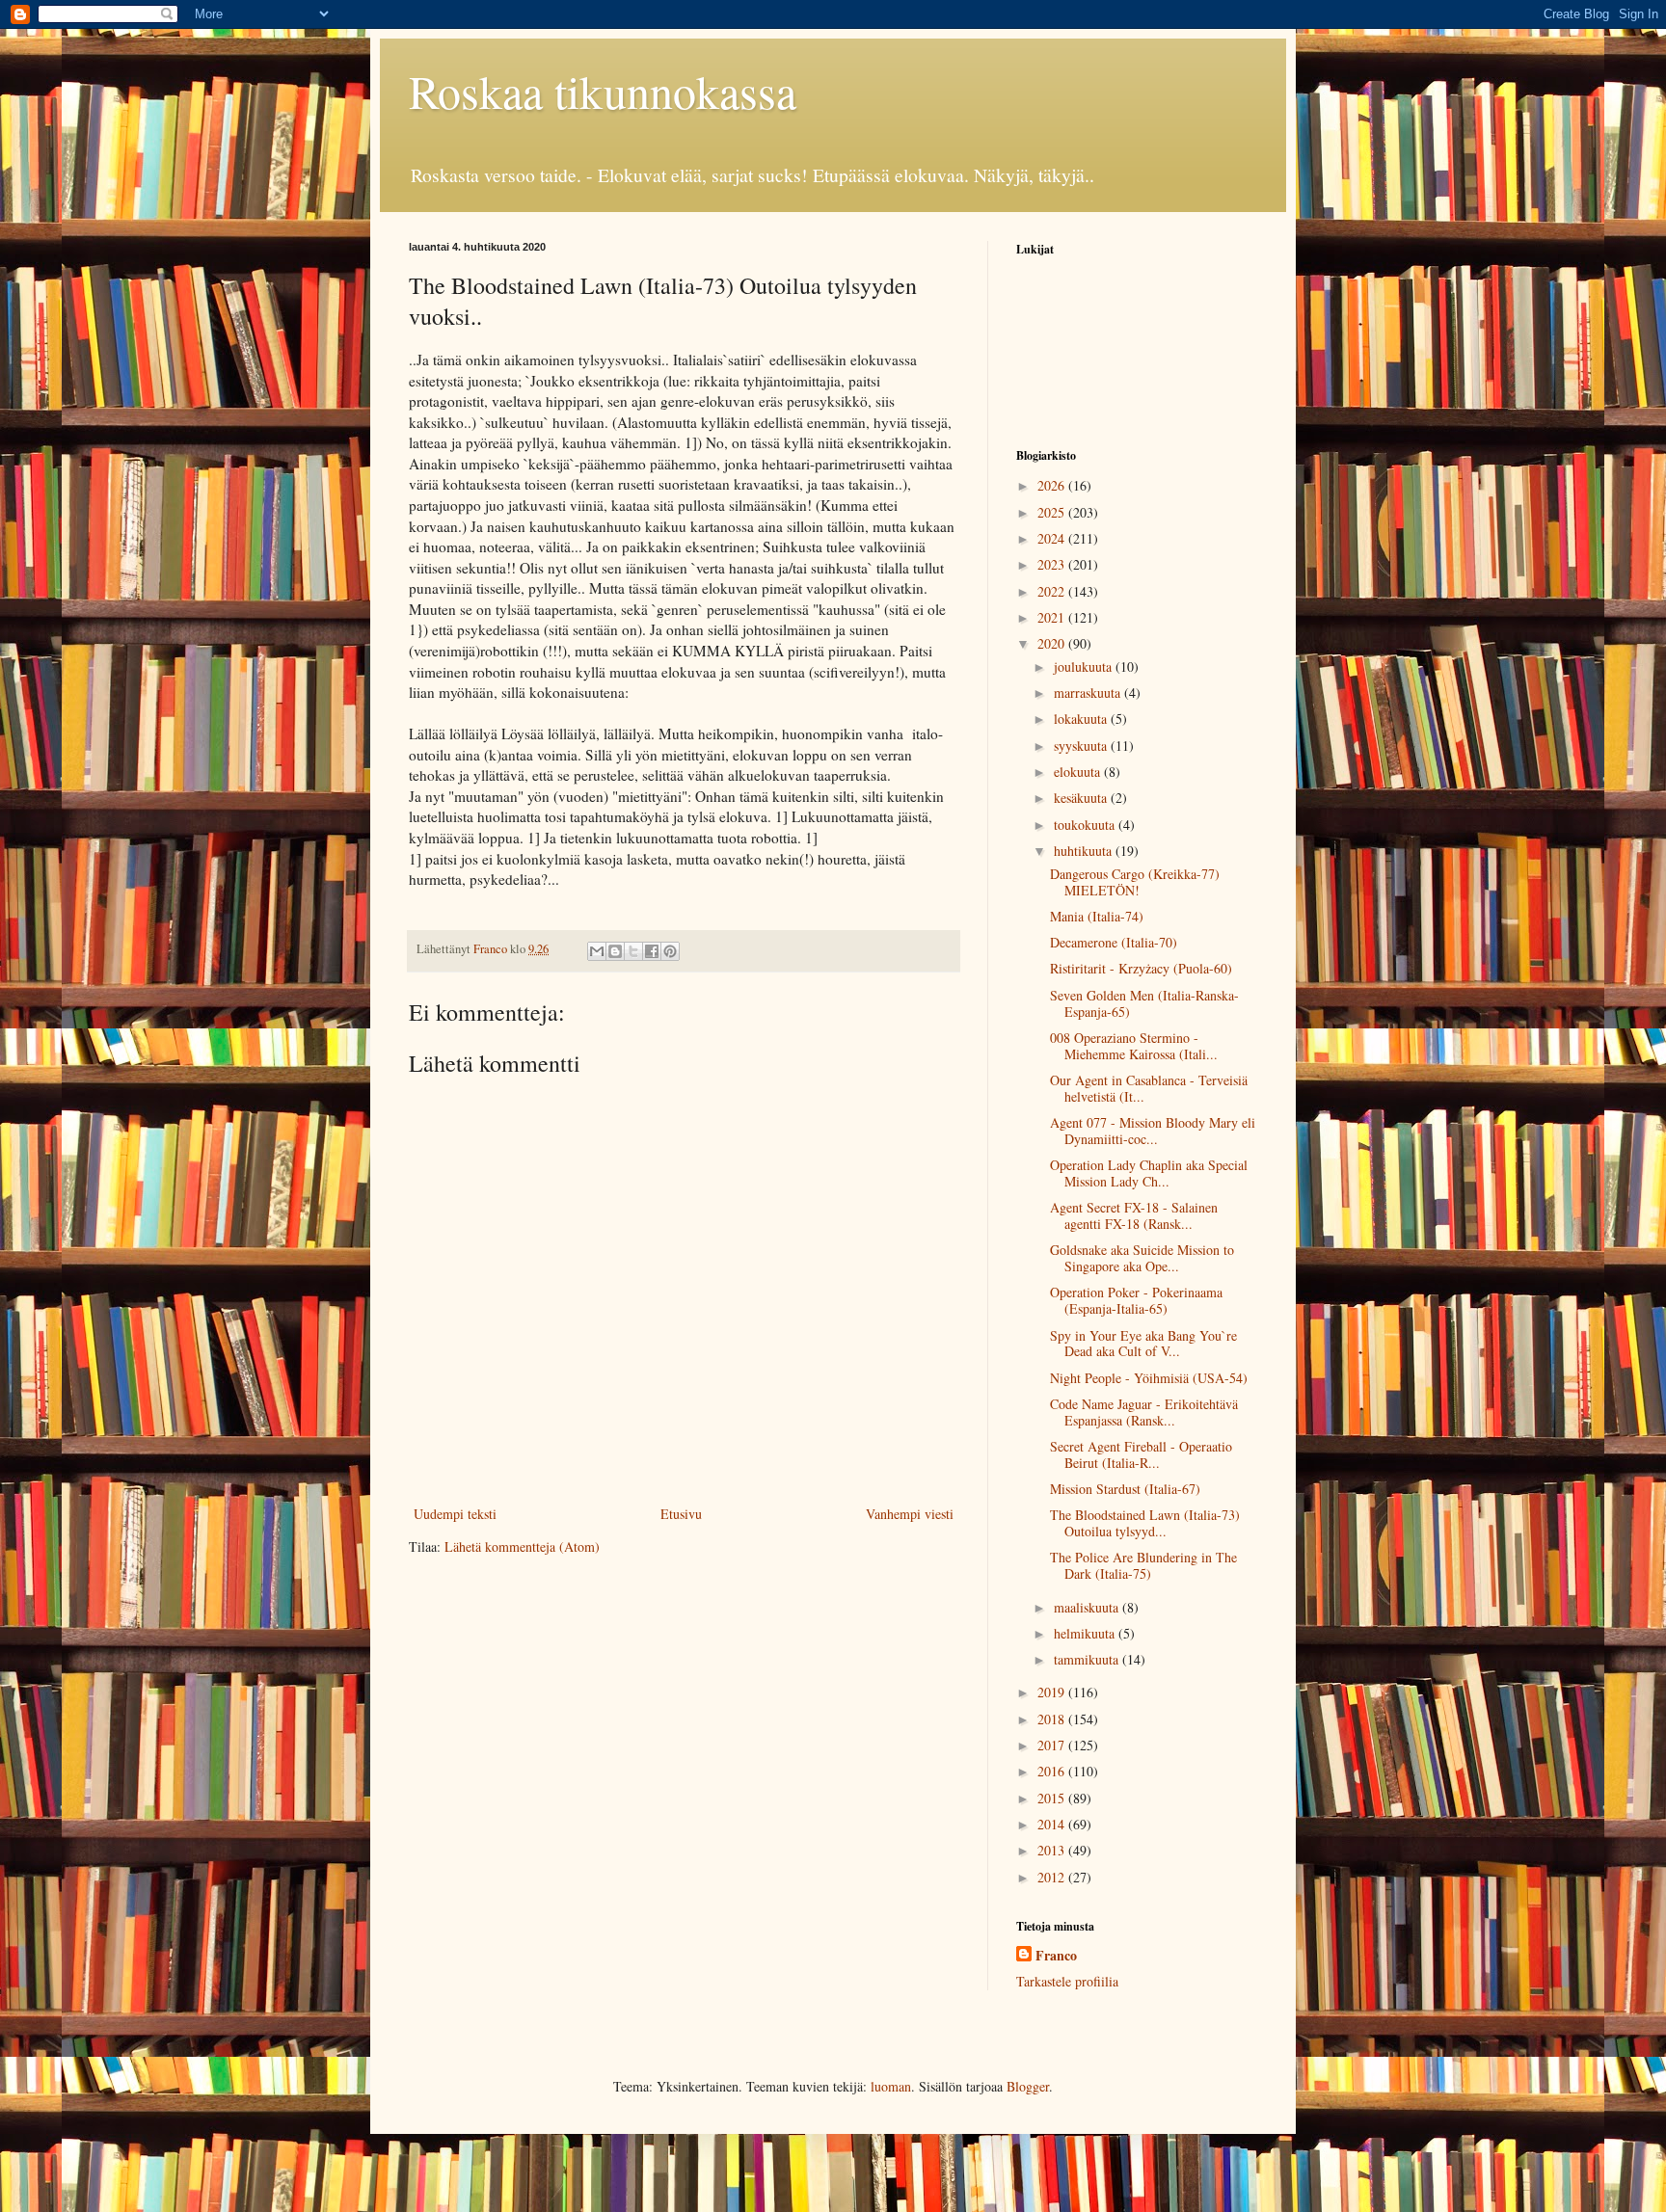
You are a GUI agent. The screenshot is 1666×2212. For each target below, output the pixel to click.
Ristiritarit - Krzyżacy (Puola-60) (1141, 968)
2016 (1053, 1771)
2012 (1053, 1877)
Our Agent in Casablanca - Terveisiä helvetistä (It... (1149, 1088)
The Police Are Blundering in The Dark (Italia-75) (1143, 1565)
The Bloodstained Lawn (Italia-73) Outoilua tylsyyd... (1145, 1523)
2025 (1053, 512)
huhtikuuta (1085, 851)
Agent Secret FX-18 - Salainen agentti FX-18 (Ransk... (1134, 1215)
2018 (1053, 1719)
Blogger (1028, 2086)
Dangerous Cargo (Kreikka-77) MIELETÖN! (1135, 882)
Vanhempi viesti (910, 1514)
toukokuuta (1086, 825)
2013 (1053, 1850)
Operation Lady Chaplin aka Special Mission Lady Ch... (1149, 1173)
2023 (1053, 564)
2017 (1053, 1745)
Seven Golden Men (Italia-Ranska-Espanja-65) (1144, 1003)
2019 (1053, 1692)
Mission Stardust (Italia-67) (1125, 1489)
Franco (1056, 1956)
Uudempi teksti (455, 1514)
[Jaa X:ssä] (633, 951)
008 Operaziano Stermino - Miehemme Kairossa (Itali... (1134, 1046)
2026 (1053, 485)
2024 (1053, 538)
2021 (1053, 617)
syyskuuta (1082, 746)
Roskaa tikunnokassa (603, 91)
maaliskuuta (1088, 1607)
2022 (1053, 591)
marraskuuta (1089, 693)
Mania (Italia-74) (1097, 916)
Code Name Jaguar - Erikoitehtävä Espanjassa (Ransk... (1144, 1412)
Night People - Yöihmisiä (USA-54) (1149, 1378)
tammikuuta (1088, 1659)
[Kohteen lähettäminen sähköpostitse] (597, 951)
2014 (1053, 1824)
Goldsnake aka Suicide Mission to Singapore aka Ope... (1142, 1258)
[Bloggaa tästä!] (615, 951)
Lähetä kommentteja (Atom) (522, 1546)
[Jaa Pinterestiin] (670, 951)
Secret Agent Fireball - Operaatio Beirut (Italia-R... (1141, 1454)
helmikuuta (1086, 1633)
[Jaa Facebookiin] (652, 951)
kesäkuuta (1082, 798)
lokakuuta (1082, 719)
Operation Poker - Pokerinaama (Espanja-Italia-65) (1136, 1300)
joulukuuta (1085, 666)
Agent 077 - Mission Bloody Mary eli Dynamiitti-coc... (1153, 1131)
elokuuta (1079, 772)
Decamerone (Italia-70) (1114, 942)
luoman (891, 2086)
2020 (1053, 643)
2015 (1053, 1798)
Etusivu (681, 1514)
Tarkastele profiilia (1067, 1981)
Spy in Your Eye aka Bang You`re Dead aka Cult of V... (1143, 1344)
